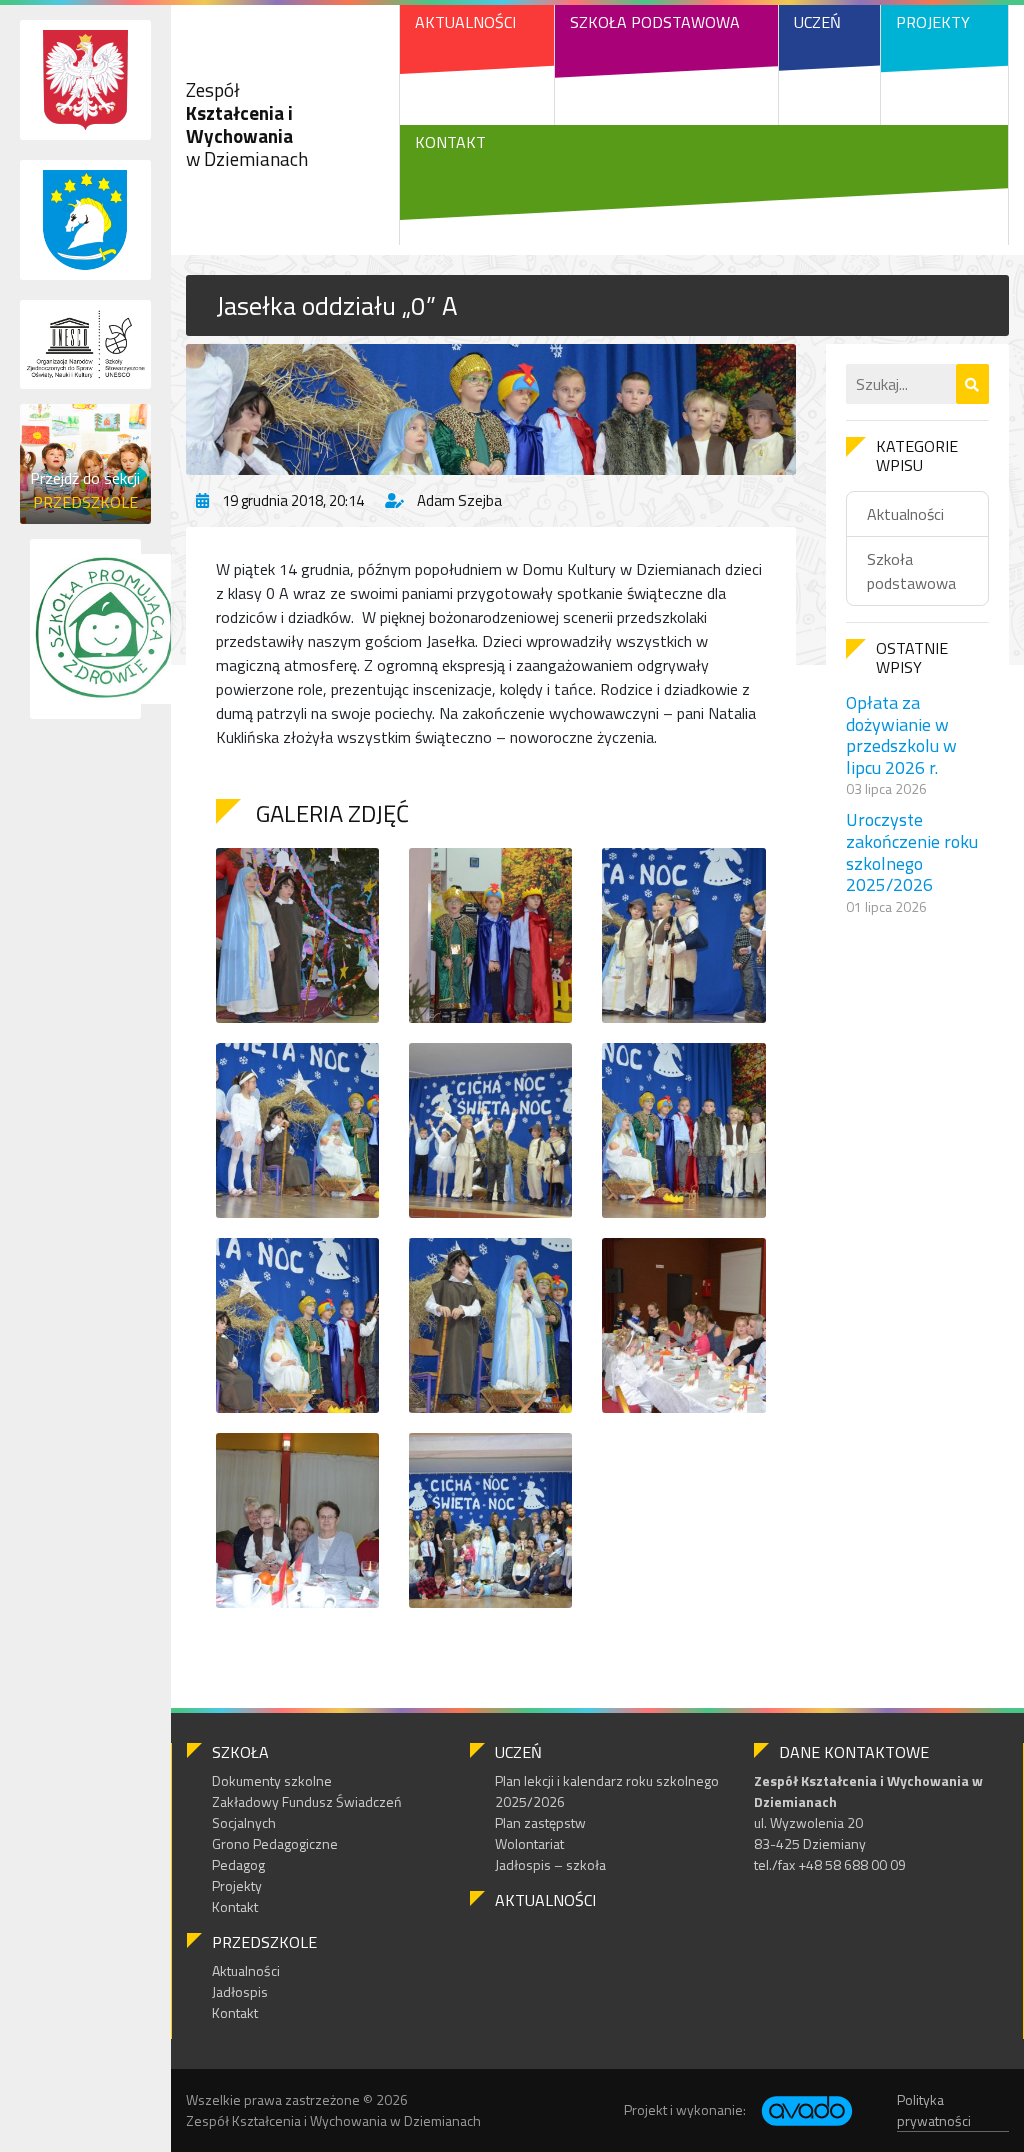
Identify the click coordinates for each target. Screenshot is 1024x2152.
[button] (972, 384)
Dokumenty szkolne (272, 1780)
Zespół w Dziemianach (247, 123)
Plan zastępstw (540, 1822)
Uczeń (817, 22)
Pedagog (238, 1864)
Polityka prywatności (934, 2110)
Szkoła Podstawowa (655, 22)
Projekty (933, 22)
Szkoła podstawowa (911, 571)
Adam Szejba (459, 500)
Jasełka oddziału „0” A (337, 305)
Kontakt (450, 142)
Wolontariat (529, 1843)
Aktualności (465, 22)
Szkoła (240, 1752)
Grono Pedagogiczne (275, 1843)
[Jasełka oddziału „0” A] (491, 409)
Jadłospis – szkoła (550, 1864)
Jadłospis (240, 1991)
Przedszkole (264, 1942)
